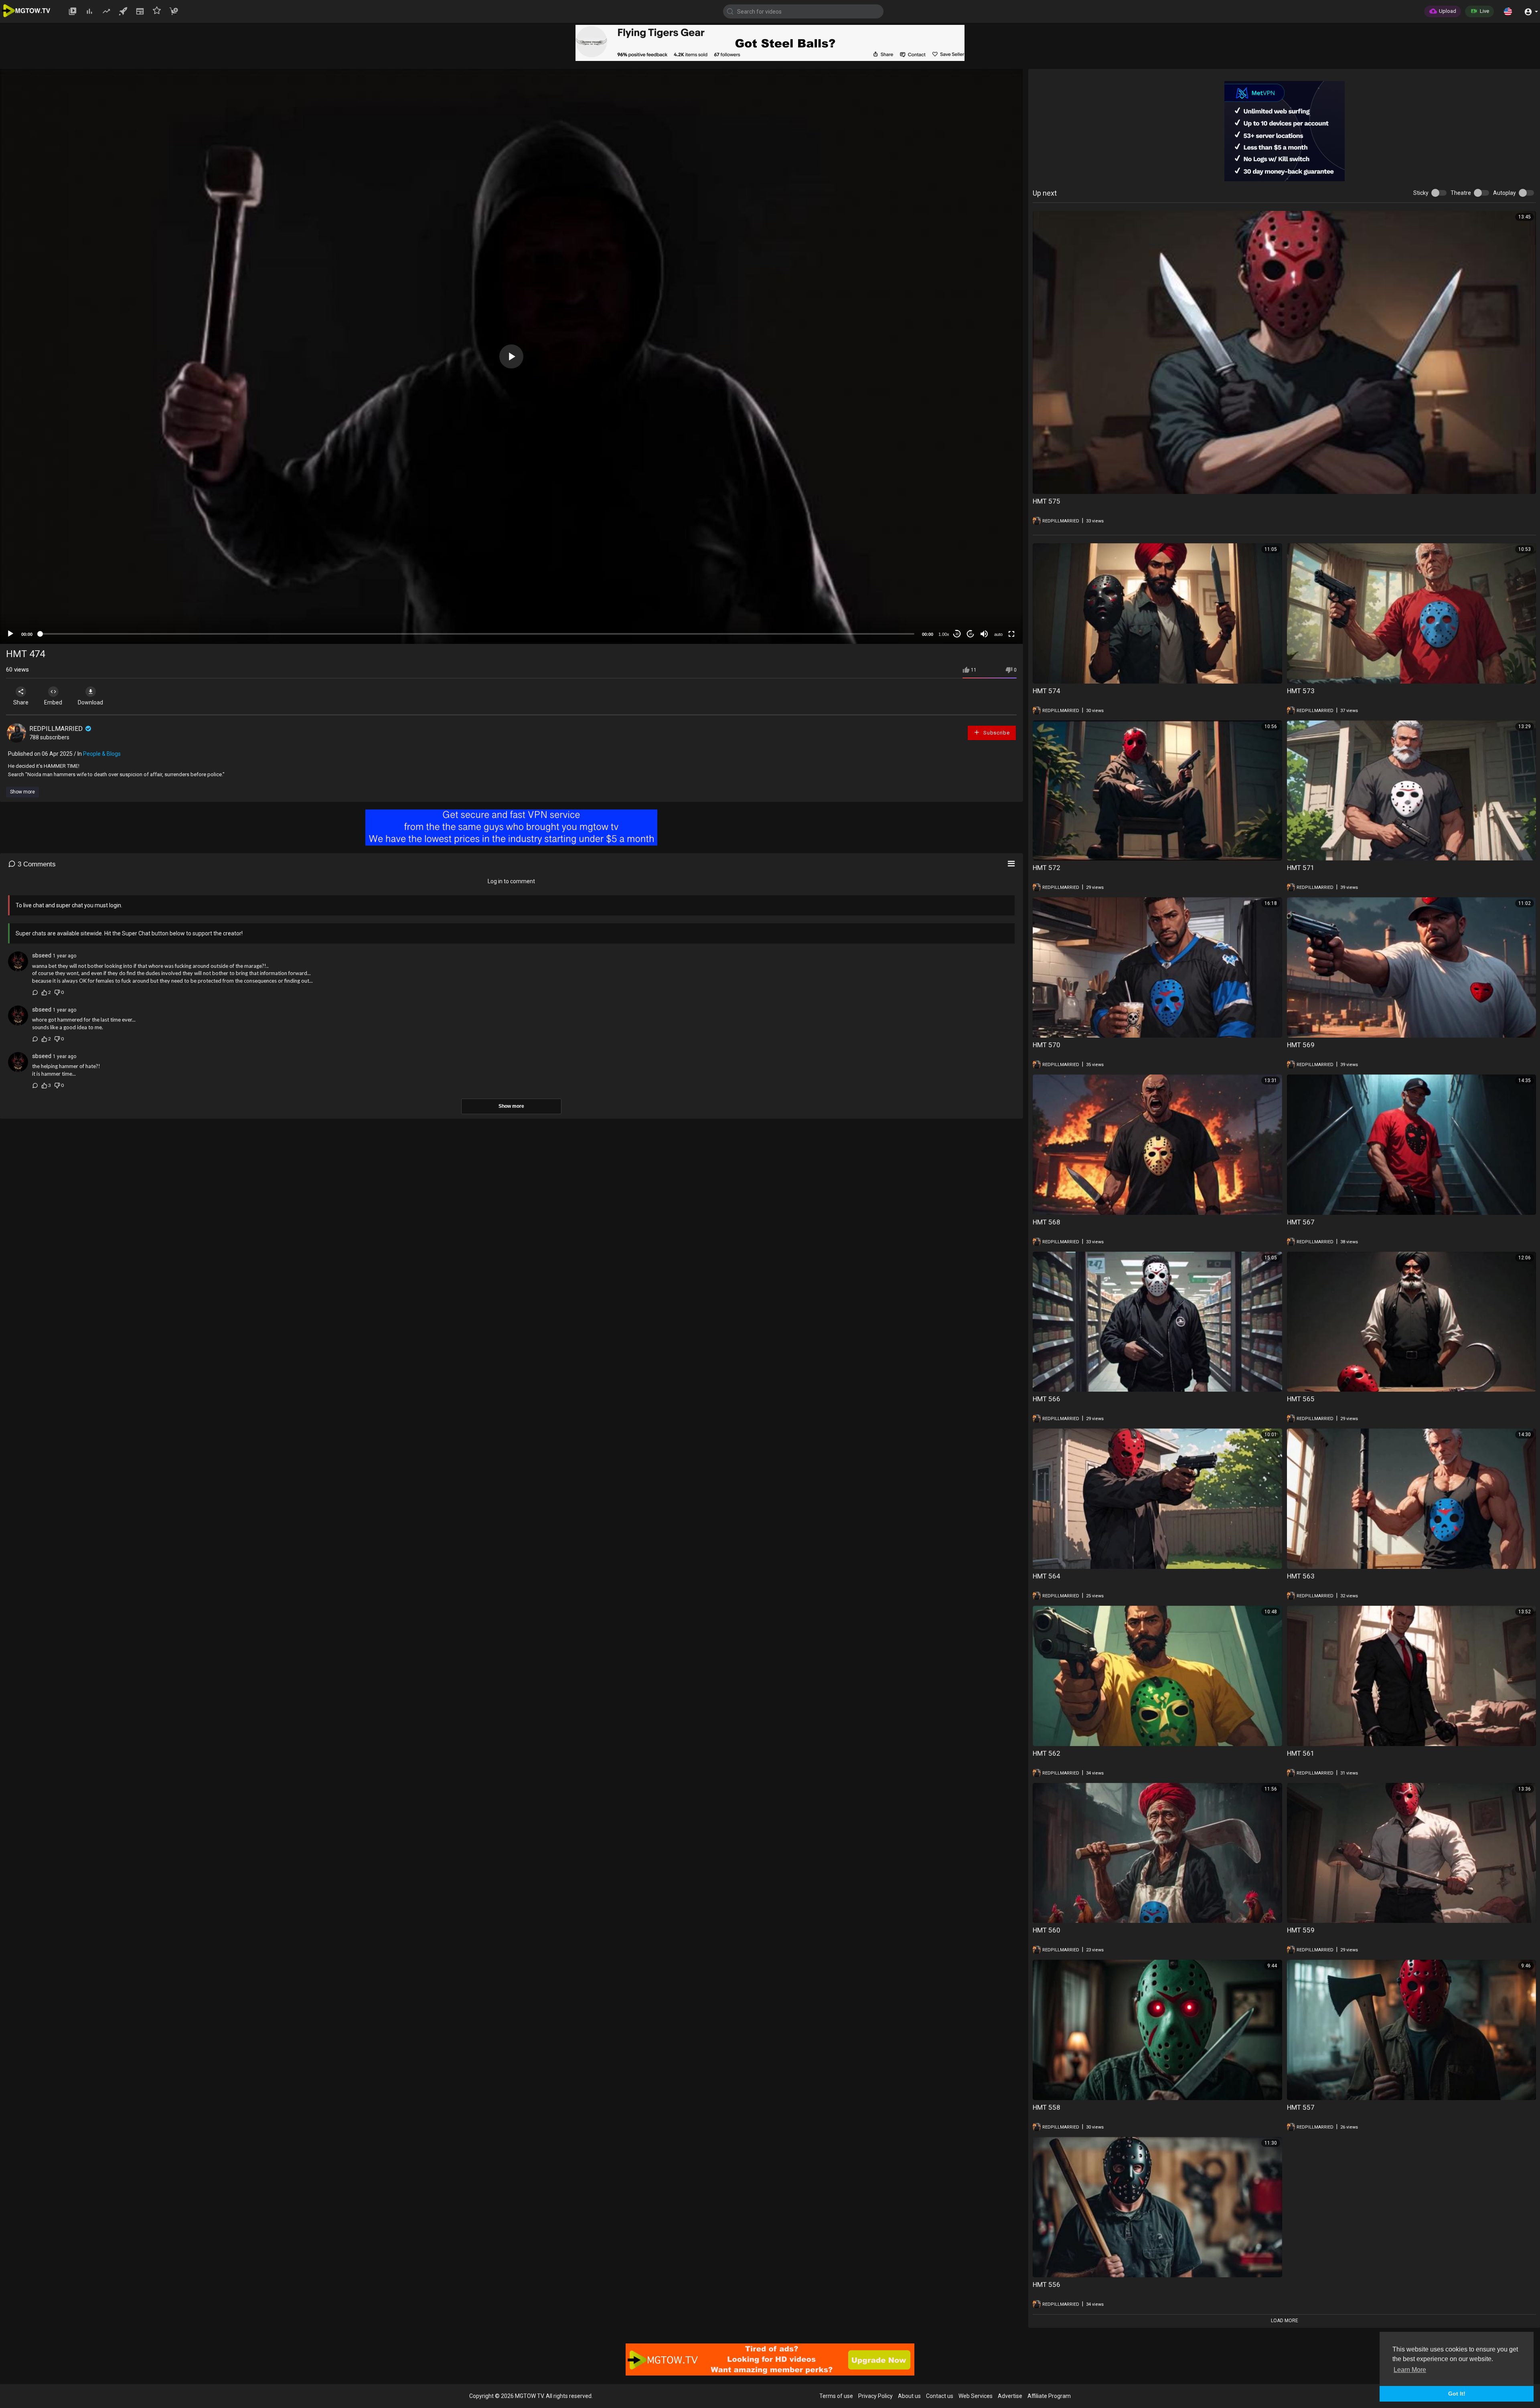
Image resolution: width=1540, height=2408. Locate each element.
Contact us (940, 2396)
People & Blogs (102, 754)
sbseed (42, 955)
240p (996, 614)
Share (21, 702)
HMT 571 (1301, 868)
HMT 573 (1301, 691)
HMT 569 (1301, 1045)
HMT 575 (1047, 501)
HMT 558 (1047, 2107)
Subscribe (996, 733)
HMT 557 (1301, 2107)
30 (957, 634)
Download (90, 702)
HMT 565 (1301, 1399)
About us (909, 2396)
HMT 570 (1047, 1045)
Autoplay (1505, 193)
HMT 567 (1301, 1222)
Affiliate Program (1049, 2396)
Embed (53, 702)
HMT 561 (1301, 1753)
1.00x (944, 634)
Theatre (1461, 193)
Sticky (1421, 193)
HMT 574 (1047, 691)
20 (971, 634)
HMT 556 (1047, 2285)
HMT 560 (1047, 1930)
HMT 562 (1047, 1753)
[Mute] (984, 634)
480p (996, 590)
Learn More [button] (1410, 2370)
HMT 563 (1301, 1576)
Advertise (1010, 2396)
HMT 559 (1301, 1930)
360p (996, 602)
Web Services (976, 2396)
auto (998, 634)
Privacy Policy (875, 2396)
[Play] (10, 634)
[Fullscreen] (1011, 634)
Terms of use (836, 2396)
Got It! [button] (1457, 2394)
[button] (1508, 11)
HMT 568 (1047, 1222)
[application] (511, 356)
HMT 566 (1047, 1399)
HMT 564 (1047, 1576)
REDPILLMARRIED (57, 729)
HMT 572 (1047, 868)
